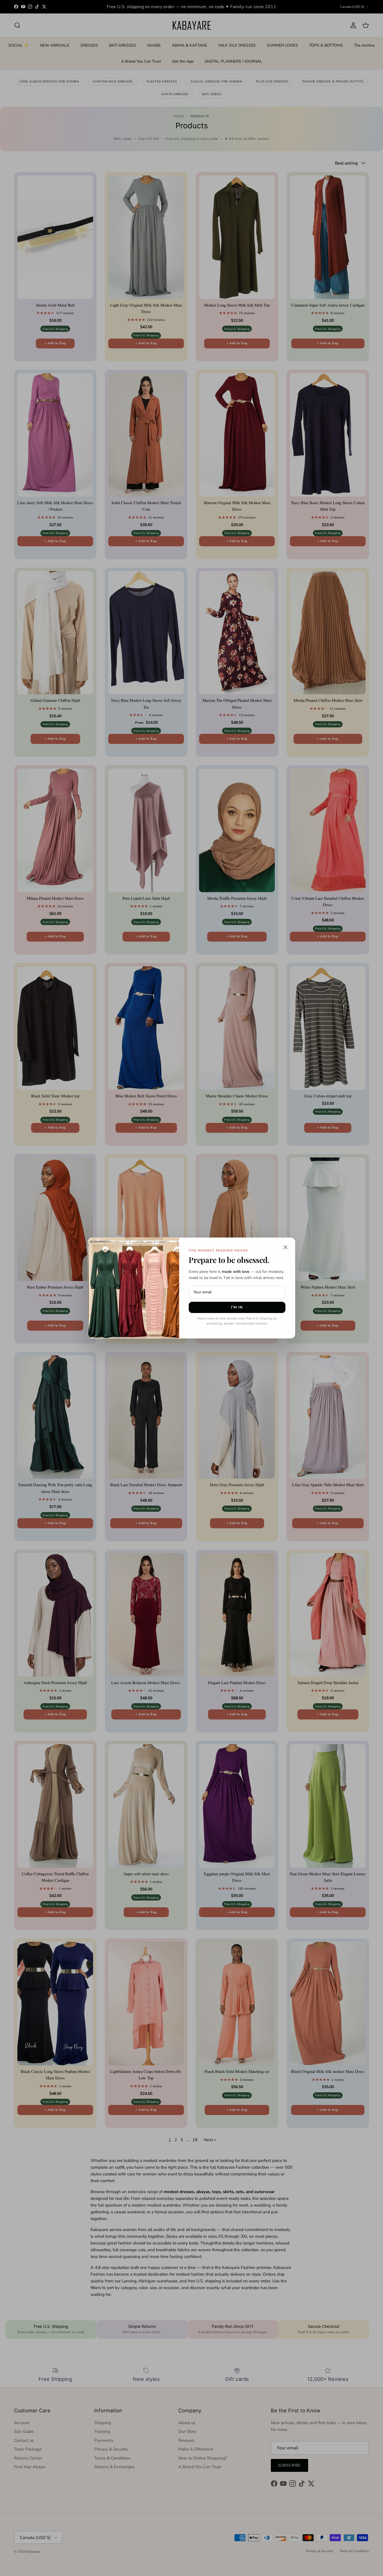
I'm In (237, 1307)
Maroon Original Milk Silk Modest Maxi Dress (69, 2553)
